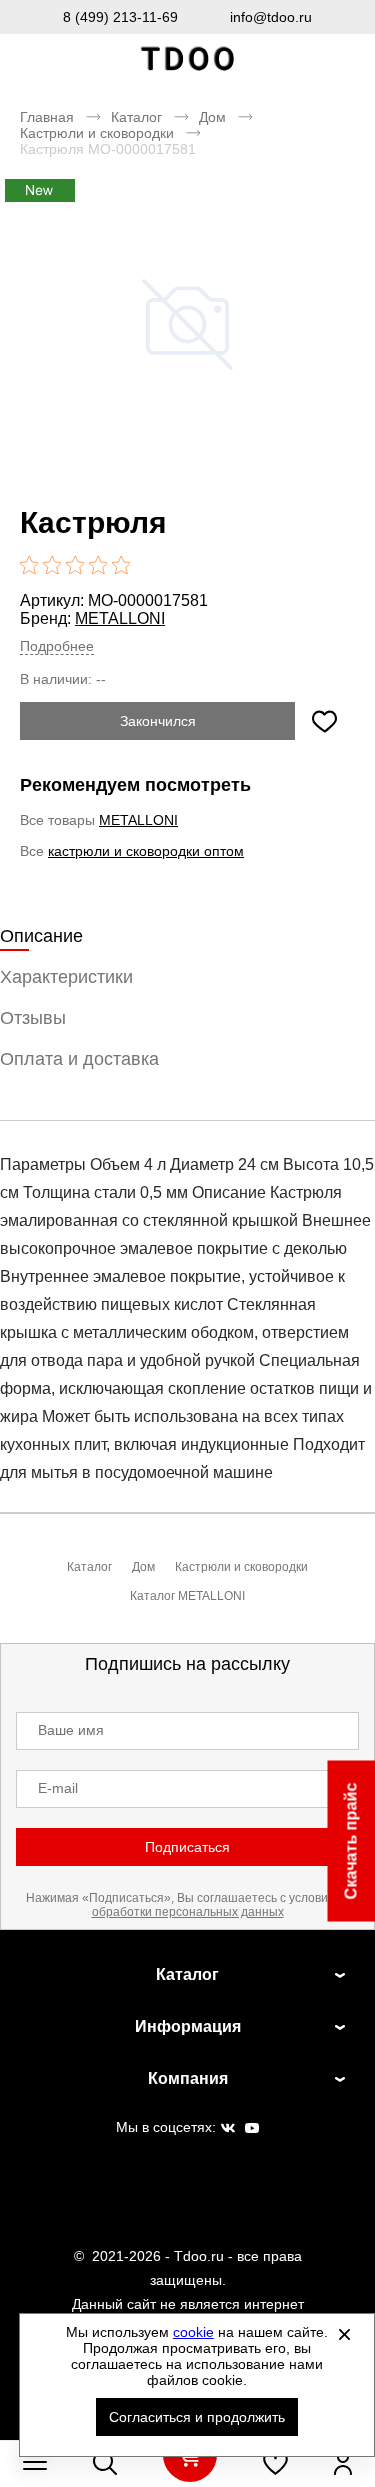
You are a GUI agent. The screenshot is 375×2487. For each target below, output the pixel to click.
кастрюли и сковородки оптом (146, 851)
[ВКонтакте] (228, 2129)
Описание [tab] (41, 936)
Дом (212, 117)
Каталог (136, 117)
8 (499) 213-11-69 (120, 17)
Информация (188, 2026)
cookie (193, 2332)
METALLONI (120, 618)
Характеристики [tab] (66, 977)
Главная (47, 117)
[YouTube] (252, 2129)
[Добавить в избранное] (324, 721)
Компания (188, 2078)
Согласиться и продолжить (197, 2417)
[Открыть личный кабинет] (343, 2463)
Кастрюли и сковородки (97, 133)
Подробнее (57, 646)
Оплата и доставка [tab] (79, 1059)
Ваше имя (71, 1730)
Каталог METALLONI (187, 1596)
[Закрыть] (344, 2334)
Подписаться (187, 1847)
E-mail (58, 1788)
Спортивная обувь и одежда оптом (188, 59)
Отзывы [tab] (33, 1018)
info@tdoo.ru (271, 17)
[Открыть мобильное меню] (35, 2463)
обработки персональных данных (188, 1912)
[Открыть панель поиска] (105, 2463)
